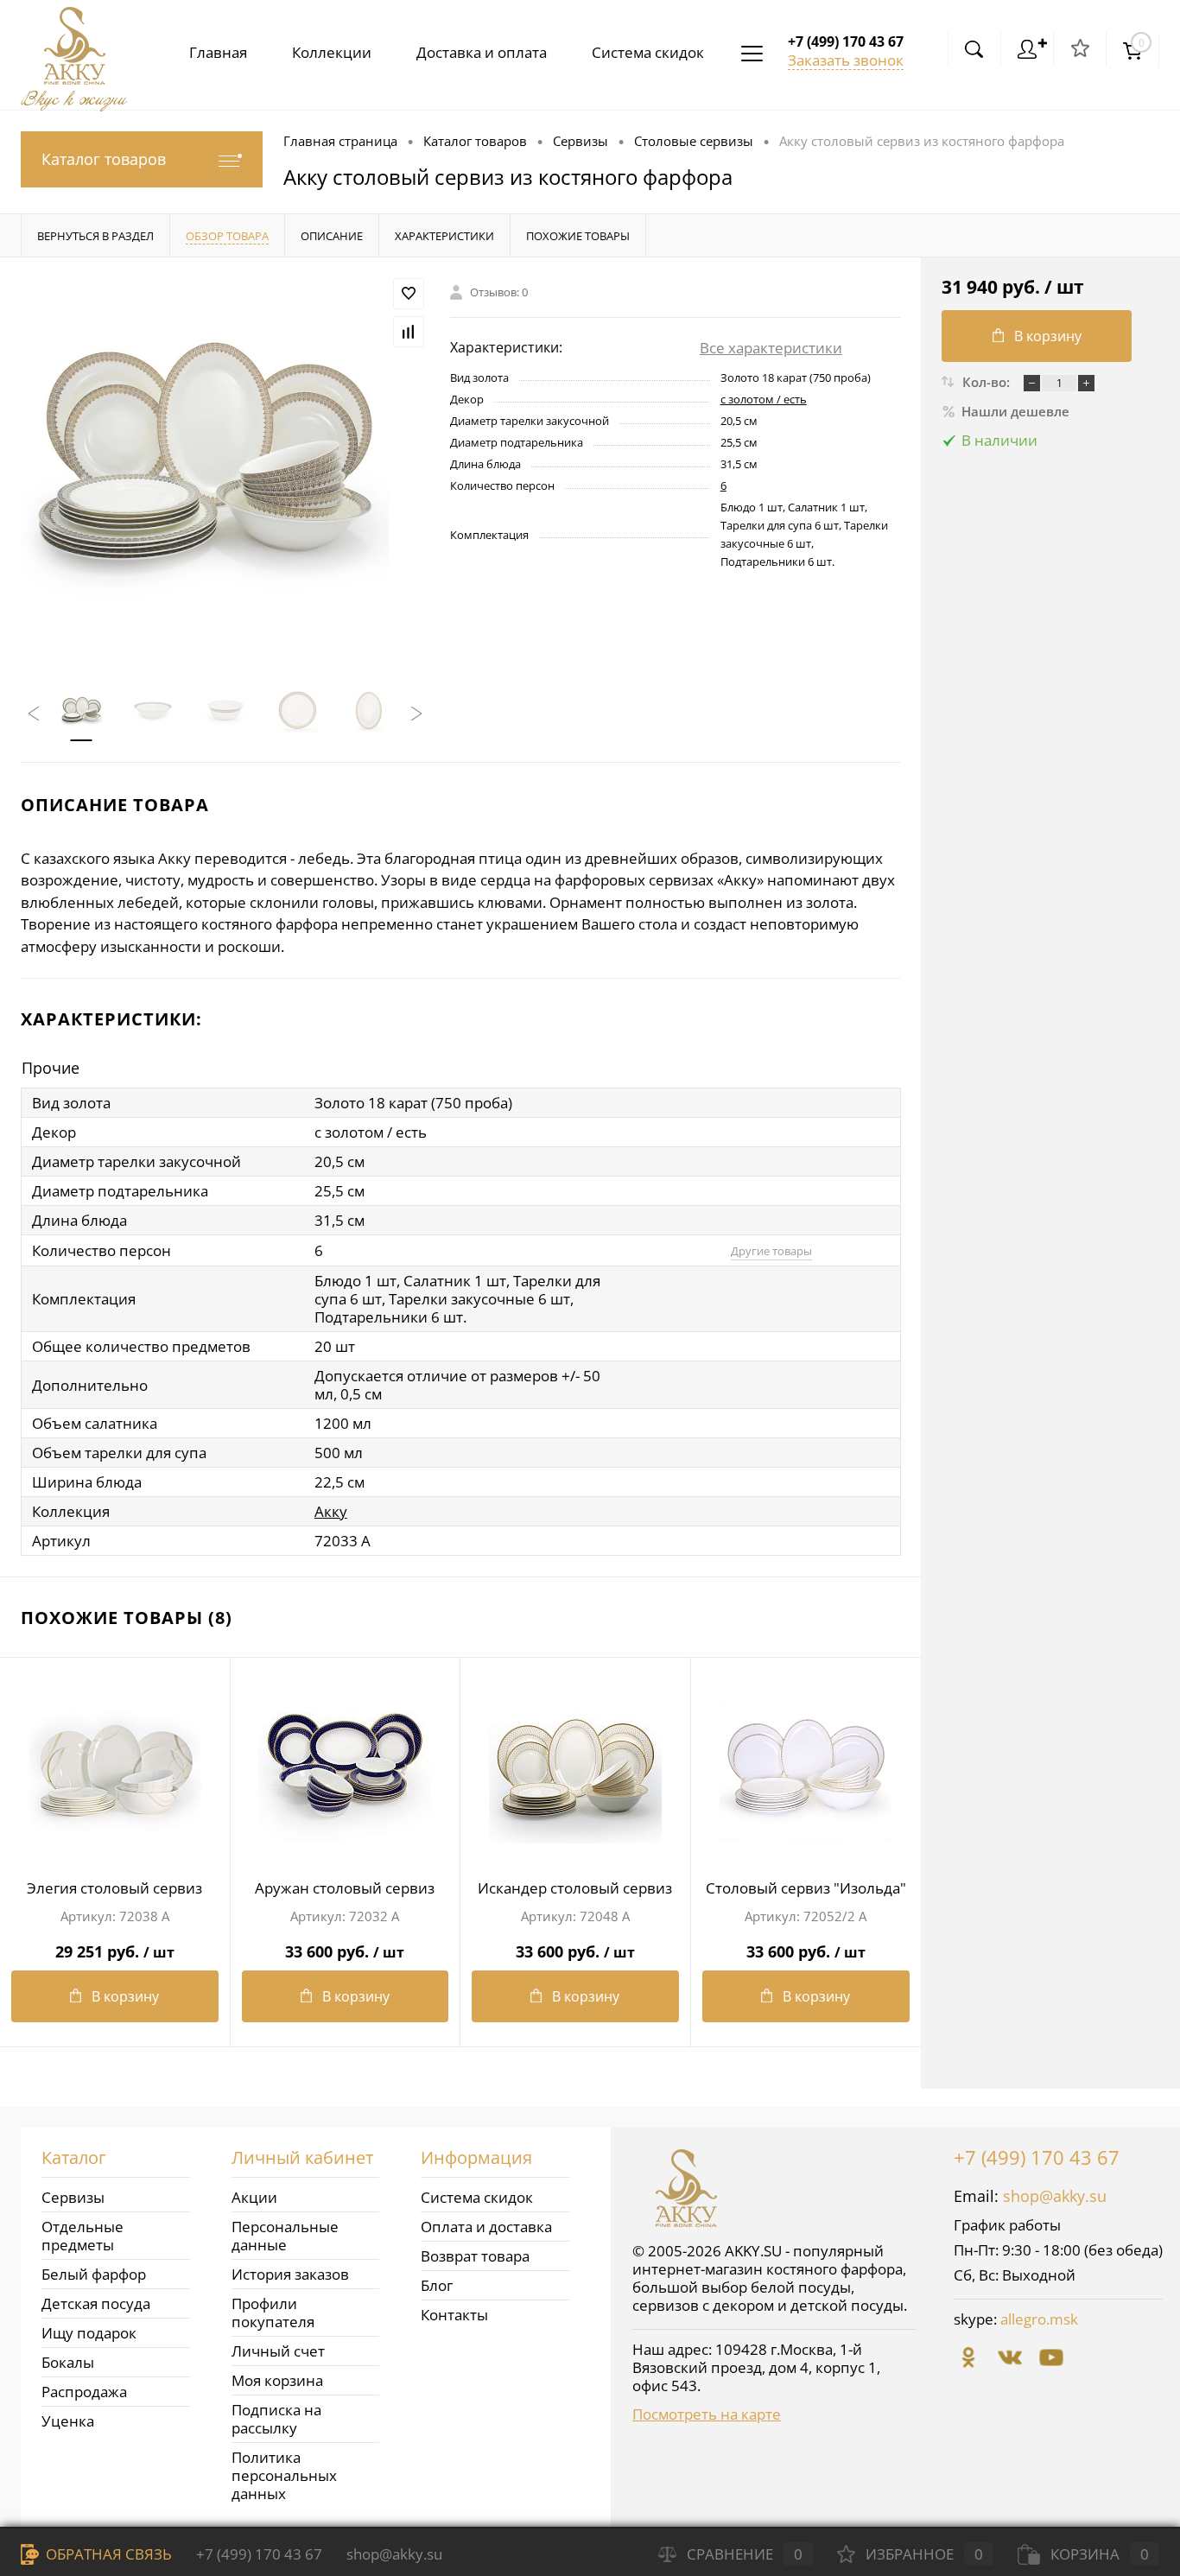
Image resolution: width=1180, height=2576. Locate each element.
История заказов (290, 2274)
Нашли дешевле (1015, 411)
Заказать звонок (846, 60)
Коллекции (332, 52)
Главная (218, 52)
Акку (331, 1511)
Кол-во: (988, 382)
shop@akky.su (1055, 2196)
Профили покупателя (273, 2313)
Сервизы (73, 2197)
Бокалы (68, 2362)
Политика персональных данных (284, 2475)
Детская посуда (96, 2303)
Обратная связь (107, 2554)
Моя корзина (277, 2380)
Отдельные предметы (82, 2236)
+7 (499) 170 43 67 (1037, 2157)
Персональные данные (285, 2236)
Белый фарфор (94, 2274)
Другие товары (771, 1251)
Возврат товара (475, 2256)
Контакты (454, 2315)
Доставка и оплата (482, 52)
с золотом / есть (764, 399)
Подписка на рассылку (276, 2419)
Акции (254, 2197)
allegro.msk (1039, 2319)
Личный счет (278, 2351)
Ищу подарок (89, 2333)
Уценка (68, 2421)
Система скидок (648, 52)
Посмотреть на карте (707, 2414)
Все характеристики (771, 348)
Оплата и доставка (486, 2227)
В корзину (125, 1996)
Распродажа (84, 2392)
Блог (437, 2285)
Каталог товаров (104, 159)
